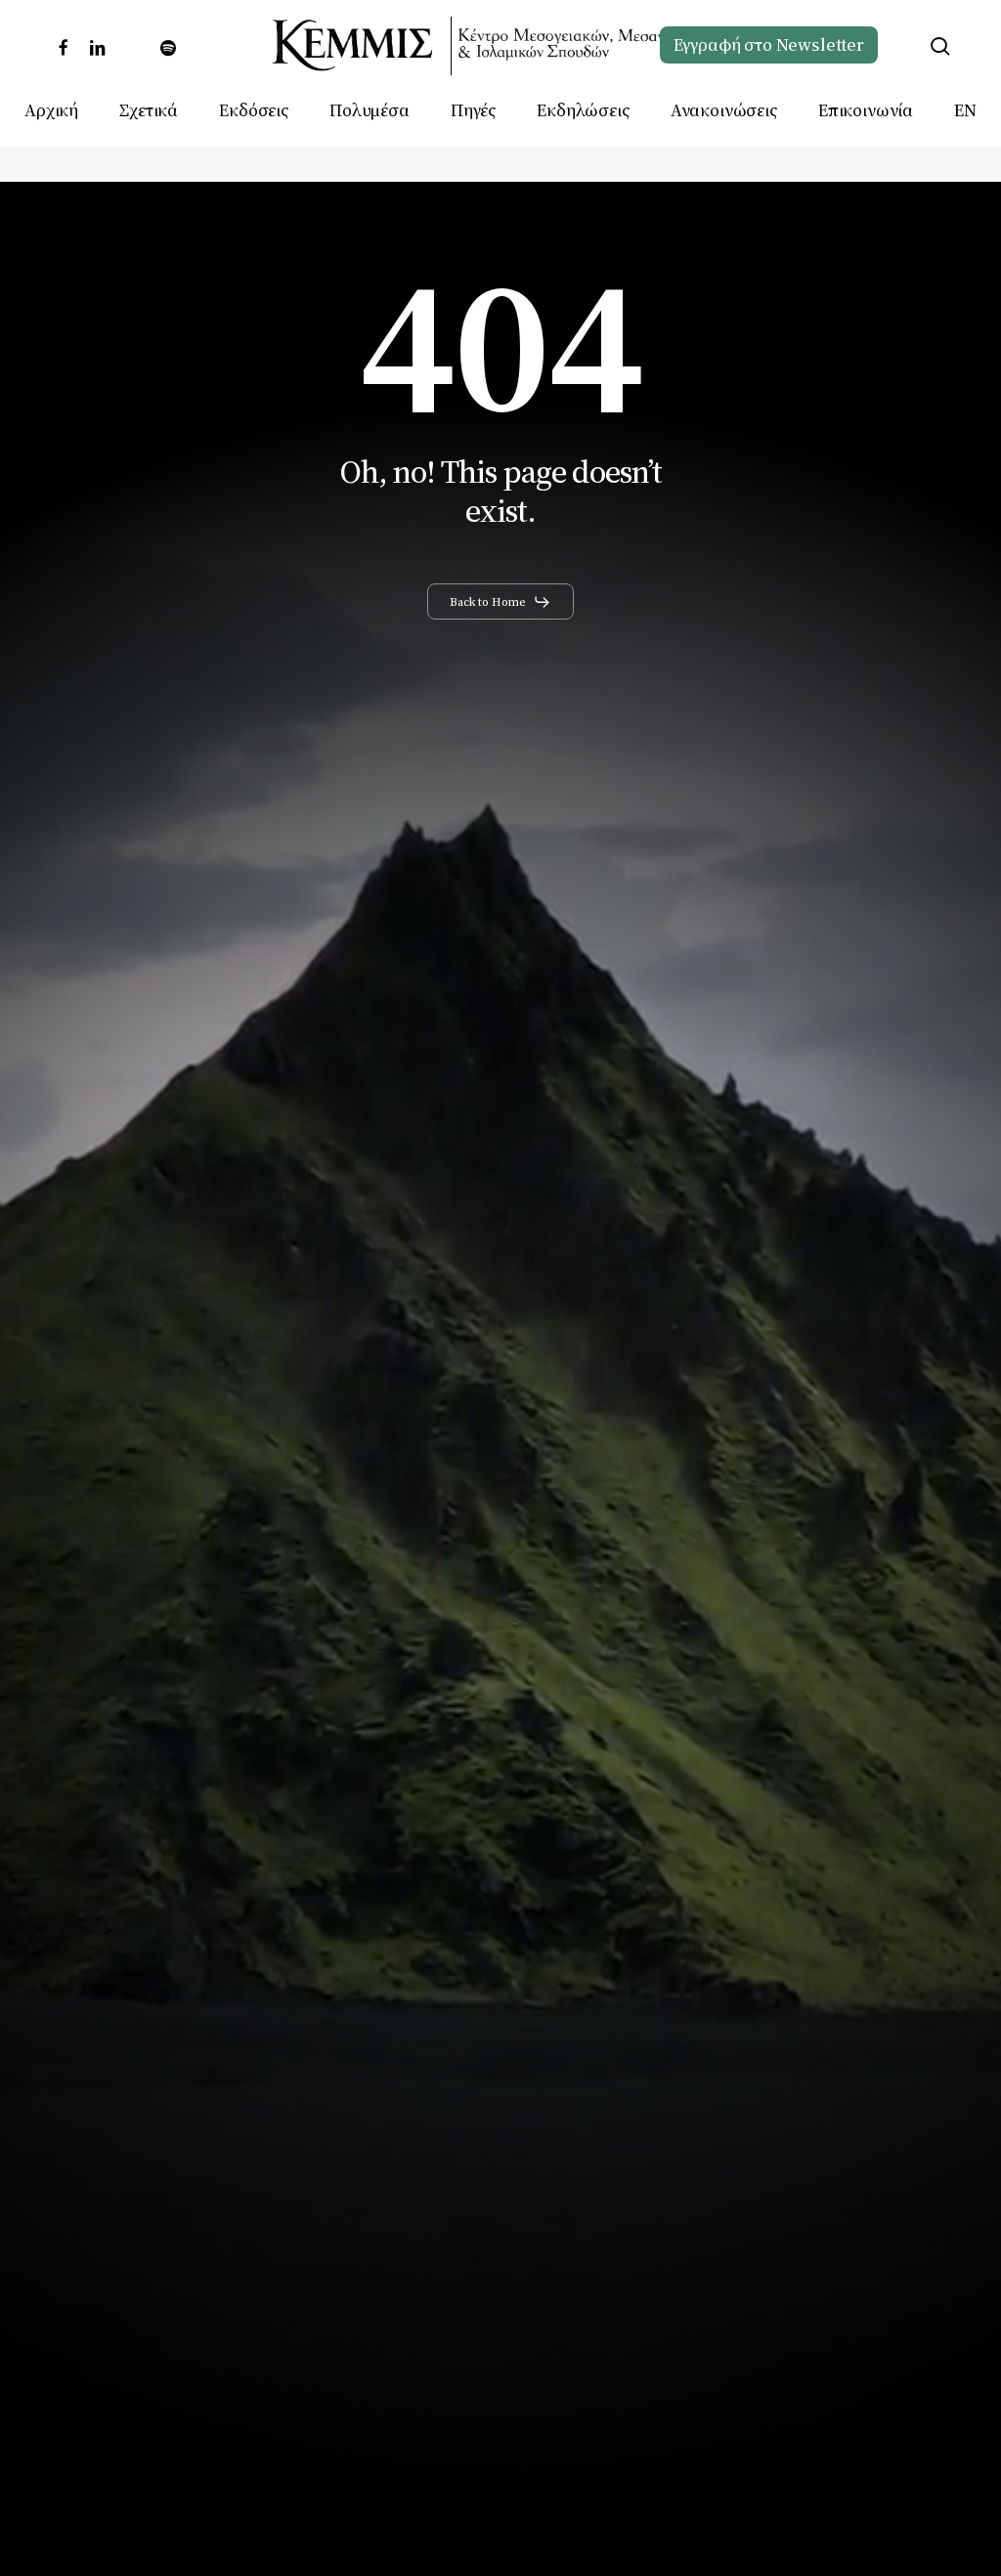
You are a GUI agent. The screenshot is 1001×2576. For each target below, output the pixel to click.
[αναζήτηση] (940, 46)
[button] (500, 602)
